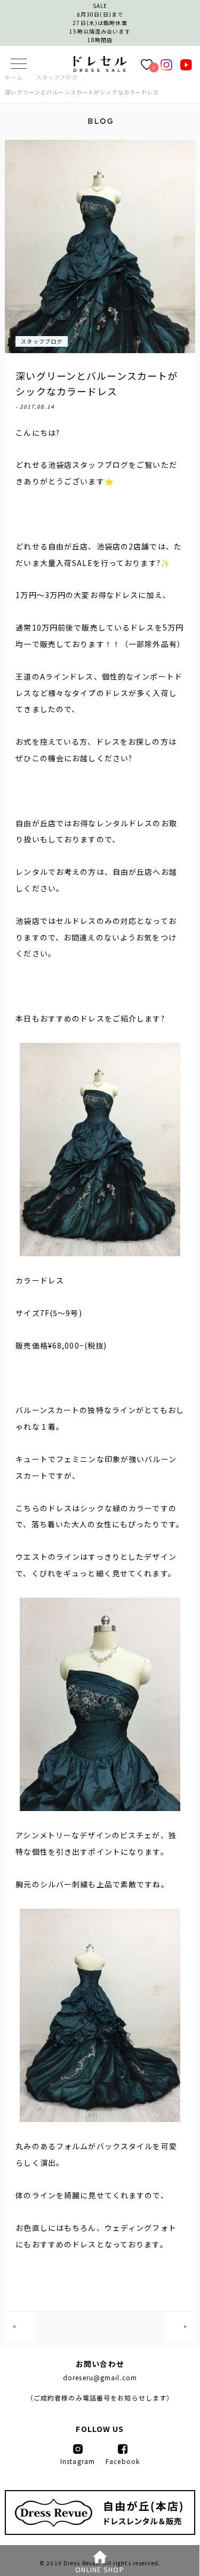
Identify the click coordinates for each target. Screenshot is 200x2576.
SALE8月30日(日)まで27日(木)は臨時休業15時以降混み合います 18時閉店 (100, 23)
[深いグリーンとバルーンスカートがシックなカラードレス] (100, 69)
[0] (147, 64)
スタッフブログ (42, 341)
